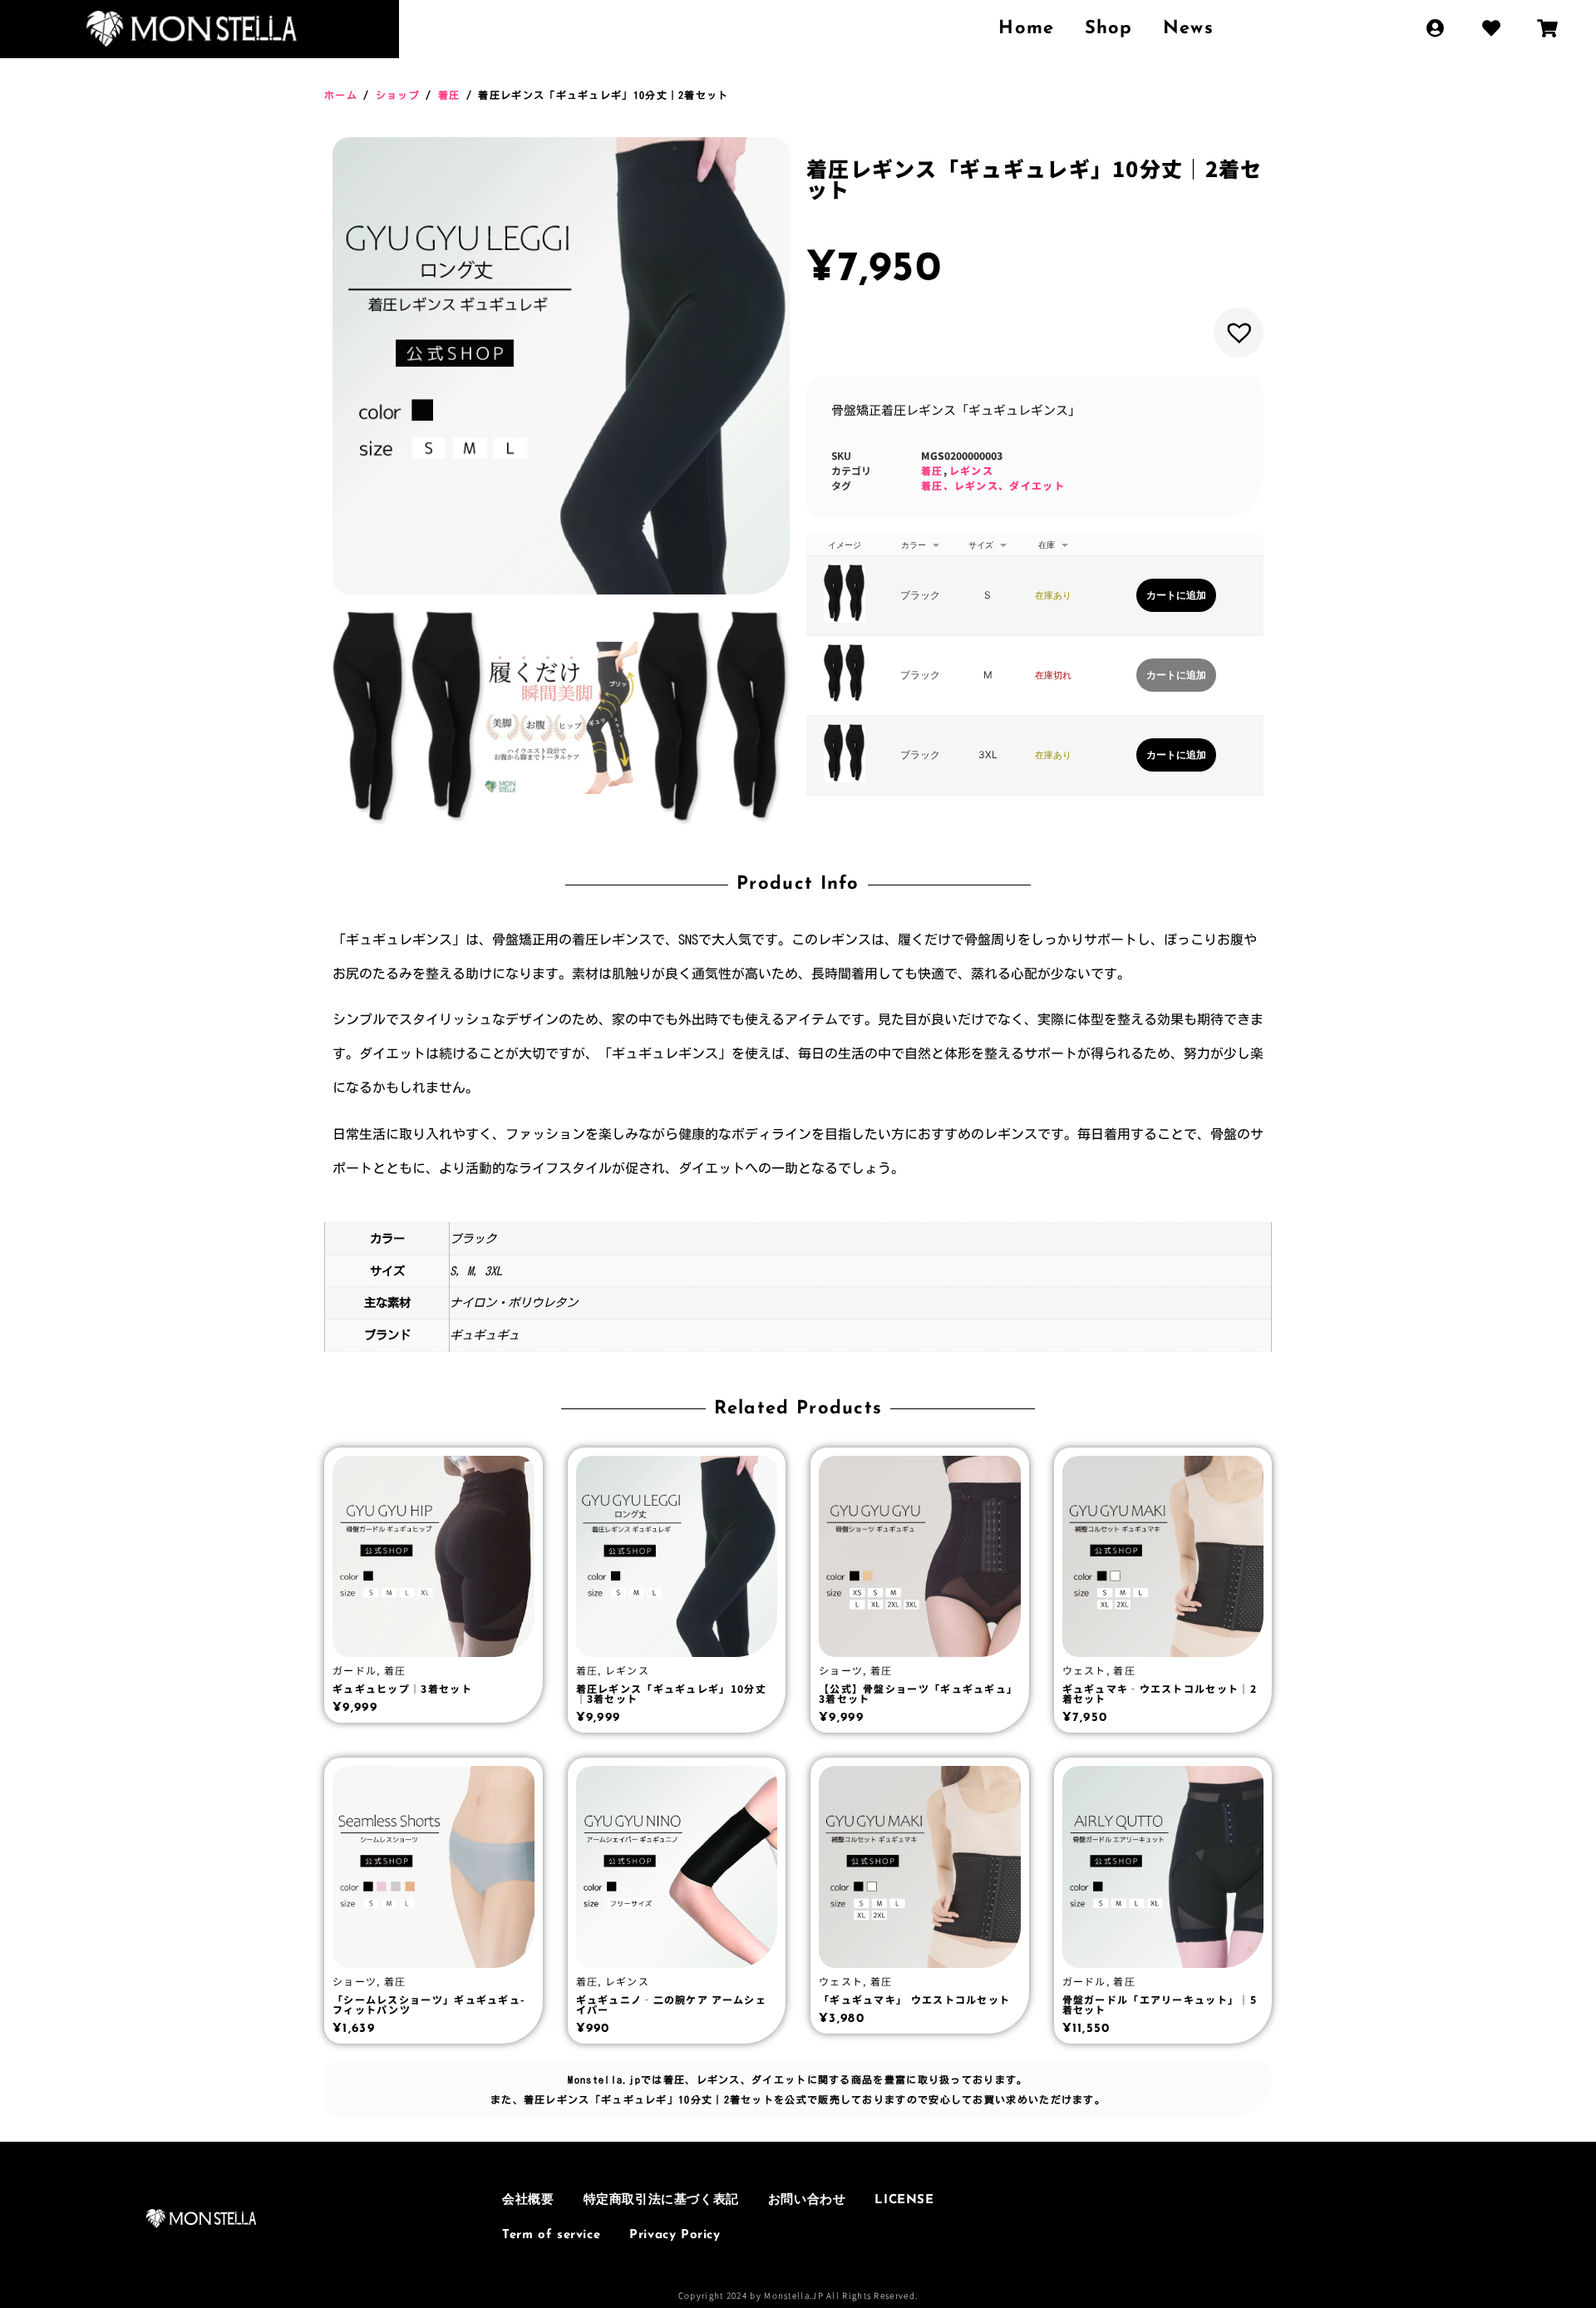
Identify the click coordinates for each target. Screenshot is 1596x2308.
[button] (1239, 333)
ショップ (398, 95)
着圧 (449, 95)
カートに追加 (1176, 595)
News (1188, 29)
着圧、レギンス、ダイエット (993, 485)
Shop (1109, 29)
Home (1026, 29)
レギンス (971, 470)
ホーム (341, 95)
